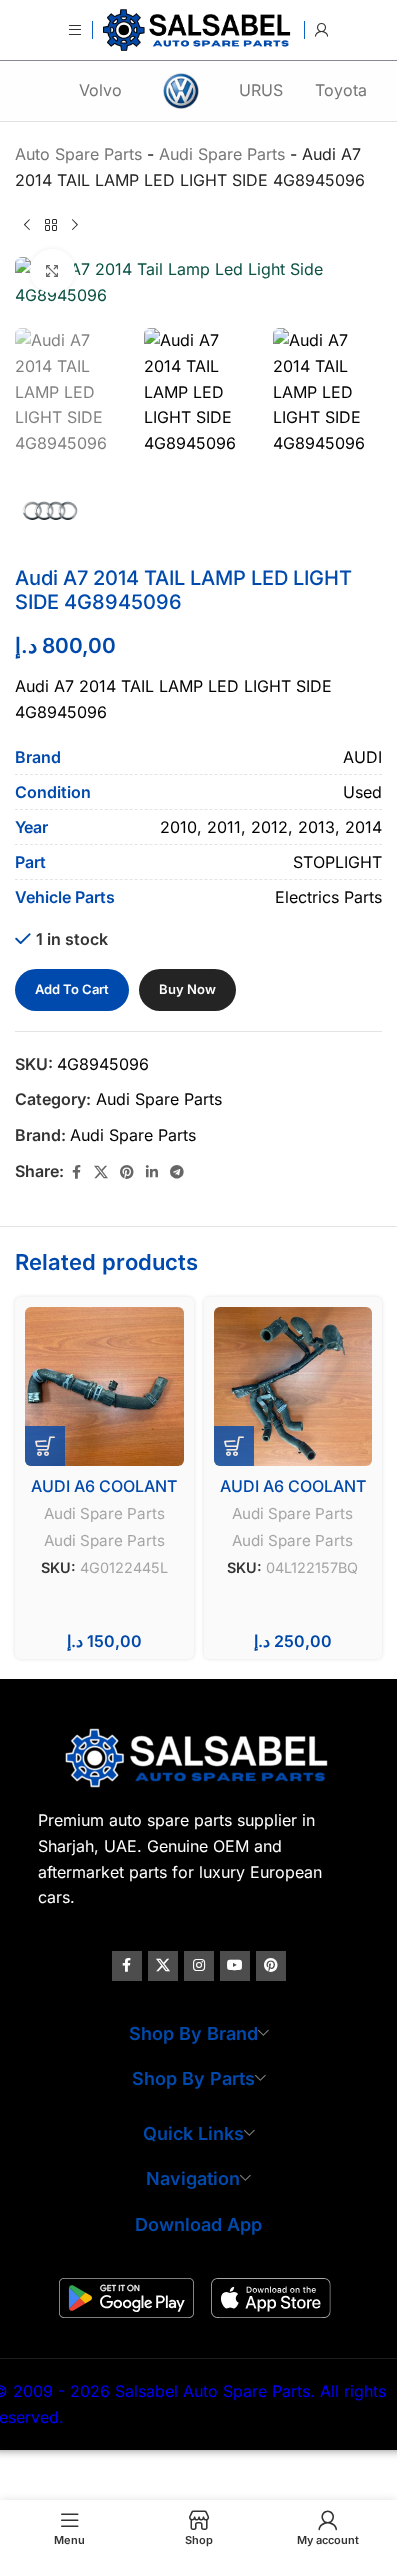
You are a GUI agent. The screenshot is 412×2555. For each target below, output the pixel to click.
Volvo (100, 90)
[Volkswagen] (181, 91)
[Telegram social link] (177, 1172)
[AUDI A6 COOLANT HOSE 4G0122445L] (104, 1386)
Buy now (187, 989)
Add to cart (72, 989)
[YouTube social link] (235, 1966)
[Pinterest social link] (127, 1172)
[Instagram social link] (199, 1966)
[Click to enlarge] (52, 271)
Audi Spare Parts (159, 1099)
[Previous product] (27, 225)
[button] (45, 1446)
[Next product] (75, 225)
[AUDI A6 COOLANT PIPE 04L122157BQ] (293, 1386)
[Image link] (199, 1757)
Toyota (341, 90)
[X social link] (101, 1172)
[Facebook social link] (76, 1172)
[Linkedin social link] (152, 1172)
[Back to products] (51, 225)
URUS (261, 90)
